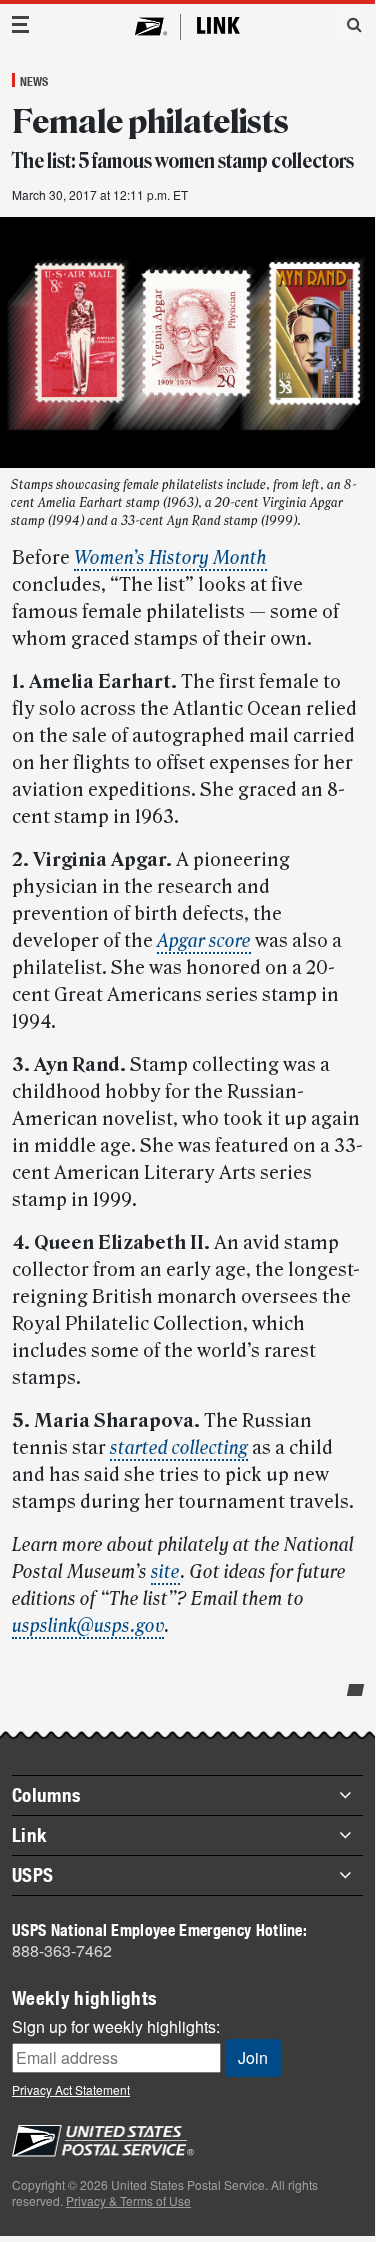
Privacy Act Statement (71, 2089)
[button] (347, 24)
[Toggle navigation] (21, 24)
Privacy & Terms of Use (128, 2200)
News (34, 81)
